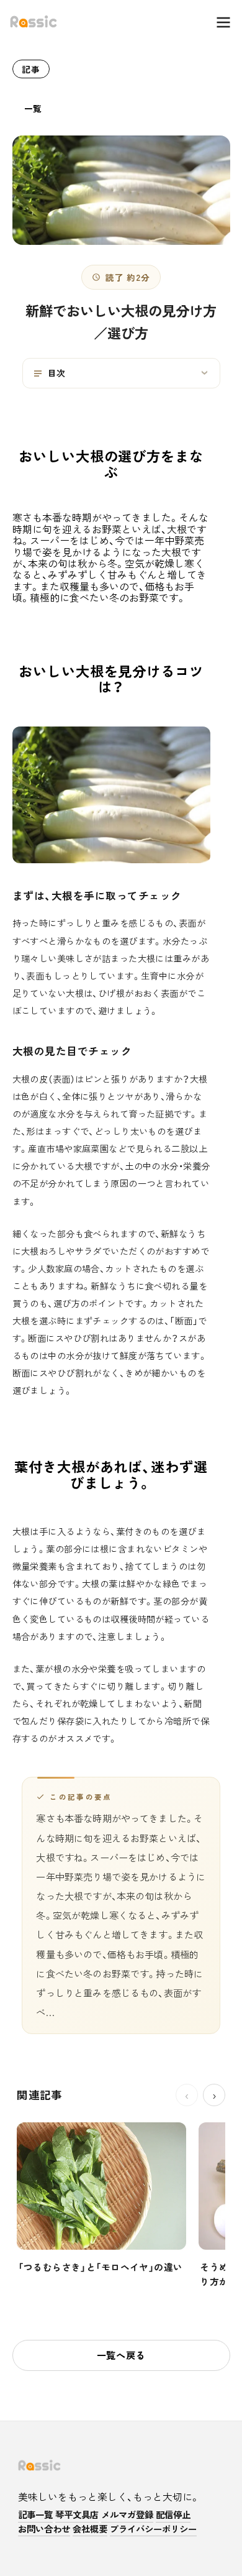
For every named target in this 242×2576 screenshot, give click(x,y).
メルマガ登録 (127, 2515)
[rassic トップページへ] (34, 22)
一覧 (33, 108)
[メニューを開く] (217, 22)
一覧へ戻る (121, 2355)
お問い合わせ (44, 2529)
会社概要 (90, 2529)
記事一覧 (35, 2515)
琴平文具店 (77, 2515)
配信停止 (173, 2515)
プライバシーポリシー (153, 2529)
